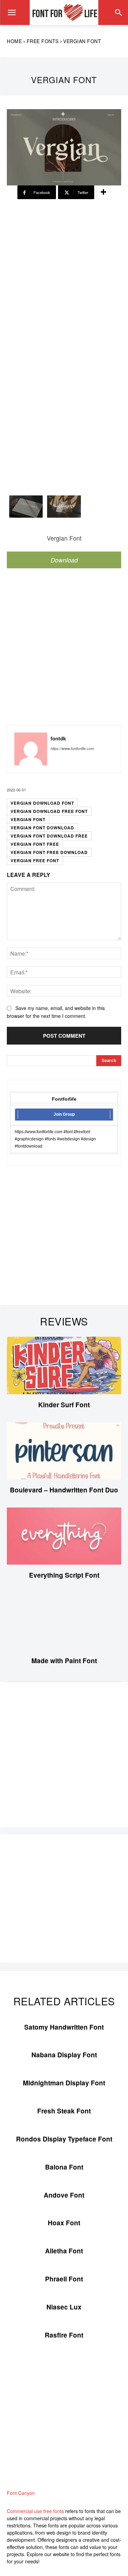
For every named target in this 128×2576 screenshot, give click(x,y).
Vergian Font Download (42, 828)
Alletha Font (64, 2251)
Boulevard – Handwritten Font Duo (64, 1490)
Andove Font (64, 2195)
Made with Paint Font (64, 1661)
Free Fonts (43, 41)
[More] (103, 192)
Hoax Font (64, 2223)
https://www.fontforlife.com (72, 748)
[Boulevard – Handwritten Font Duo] (64, 1451)
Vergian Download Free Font (49, 811)
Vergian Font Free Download (49, 852)
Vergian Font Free (35, 844)
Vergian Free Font (35, 860)
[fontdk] (31, 749)
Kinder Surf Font (64, 1405)
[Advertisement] (64, 279)
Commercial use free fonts (35, 2511)
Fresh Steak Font (64, 2111)
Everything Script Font (64, 1575)
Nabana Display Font (64, 2055)
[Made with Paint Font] (64, 1621)
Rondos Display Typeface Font (64, 2139)
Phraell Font (64, 2279)
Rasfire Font (64, 2335)
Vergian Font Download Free (49, 836)
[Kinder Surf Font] (64, 1365)
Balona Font (64, 2167)
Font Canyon (21, 2493)
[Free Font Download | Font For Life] (64, 12)
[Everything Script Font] (64, 1536)
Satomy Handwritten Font (64, 2027)
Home (14, 41)
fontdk (58, 739)
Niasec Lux (64, 2307)
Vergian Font (28, 819)
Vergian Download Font (42, 803)
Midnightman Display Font (64, 2083)
